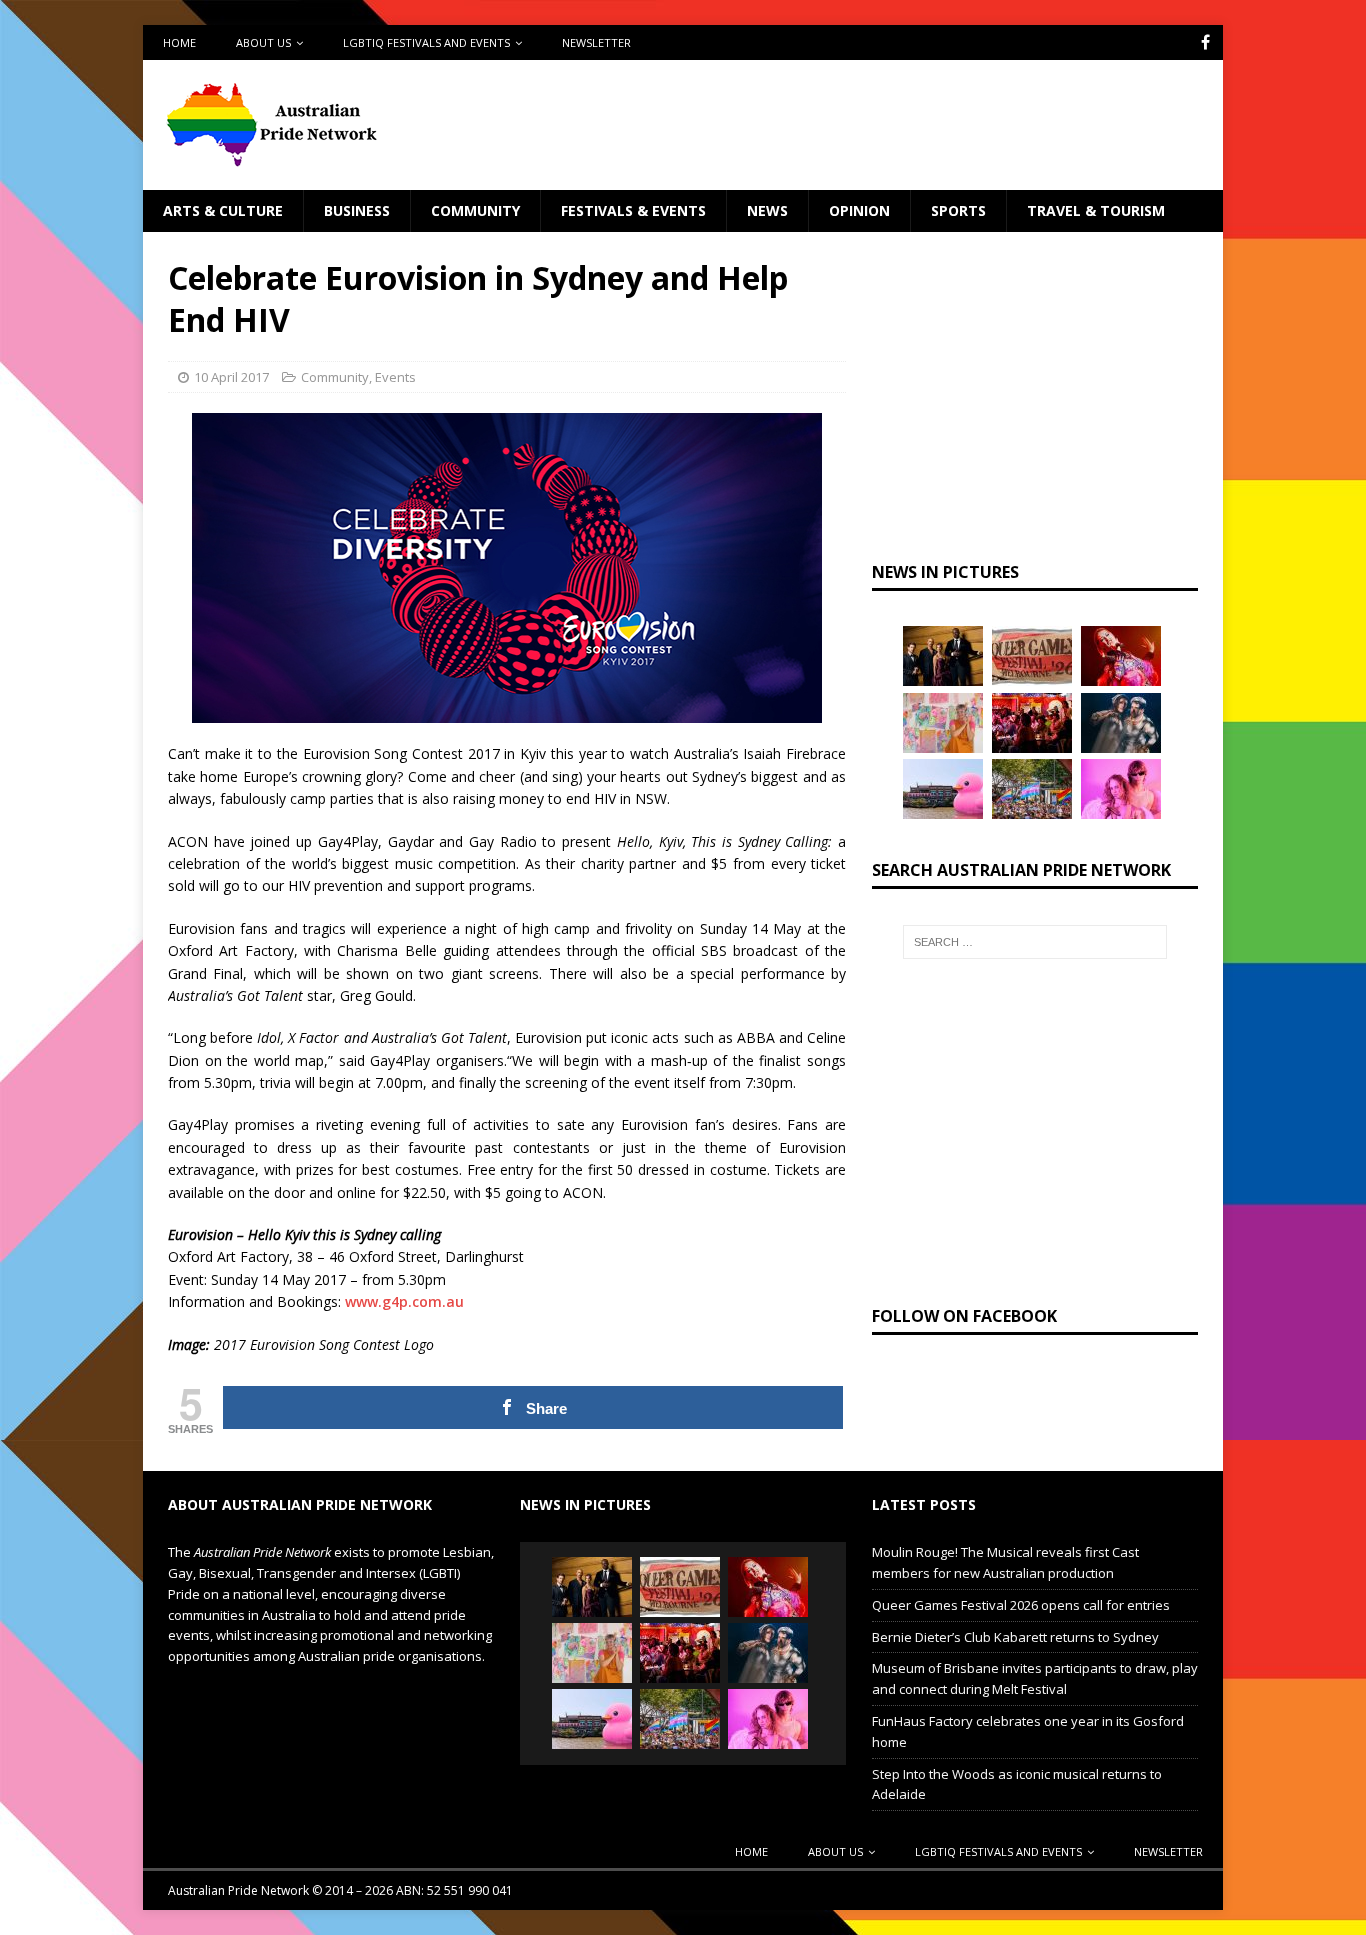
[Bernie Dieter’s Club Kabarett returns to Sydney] (1121, 656)
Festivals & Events (633, 210)
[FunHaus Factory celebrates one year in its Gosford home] (1032, 723)
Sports (958, 210)
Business (357, 210)
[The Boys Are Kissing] (1121, 789)
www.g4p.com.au (404, 1301)
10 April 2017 (231, 377)
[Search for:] (1035, 942)
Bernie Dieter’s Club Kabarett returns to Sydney (1015, 1637)
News (767, 210)
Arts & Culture (223, 210)
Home (179, 42)
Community (475, 210)
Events (395, 377)
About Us (263, 42)
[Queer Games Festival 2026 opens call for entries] (1032, 656)
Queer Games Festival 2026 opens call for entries (1021, 1605)
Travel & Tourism (1096, 210)
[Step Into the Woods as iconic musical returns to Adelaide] (1121, 723)
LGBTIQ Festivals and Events (426, 42)
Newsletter (596, 42)
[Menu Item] (1205, 42)
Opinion (859, 210)
